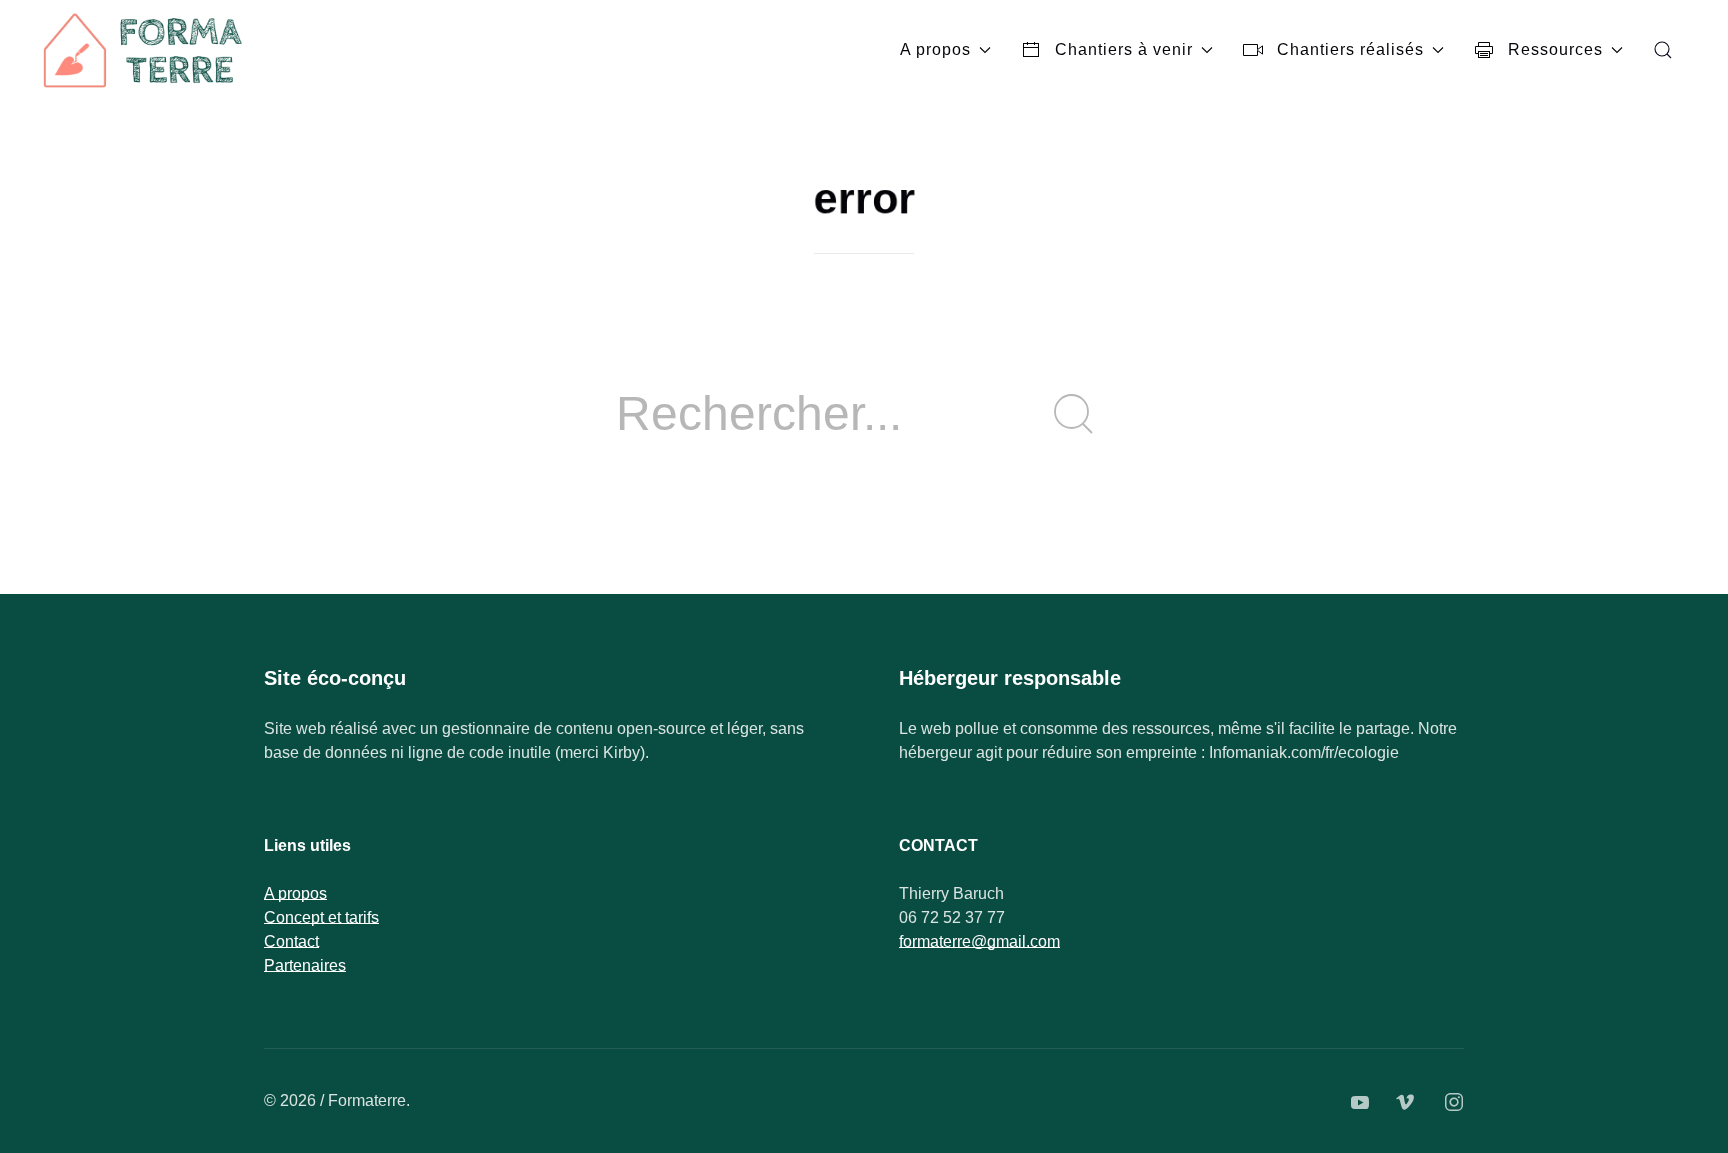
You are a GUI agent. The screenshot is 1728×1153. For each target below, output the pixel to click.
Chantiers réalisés (1350, 49)
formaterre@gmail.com (979, 941)
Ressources (1555, 49)
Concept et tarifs (321, 917)
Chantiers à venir (1124, 49)
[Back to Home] (145, 50)
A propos (935, 49)
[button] (1663, 50)
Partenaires (305, 965)
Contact (291, 941)
